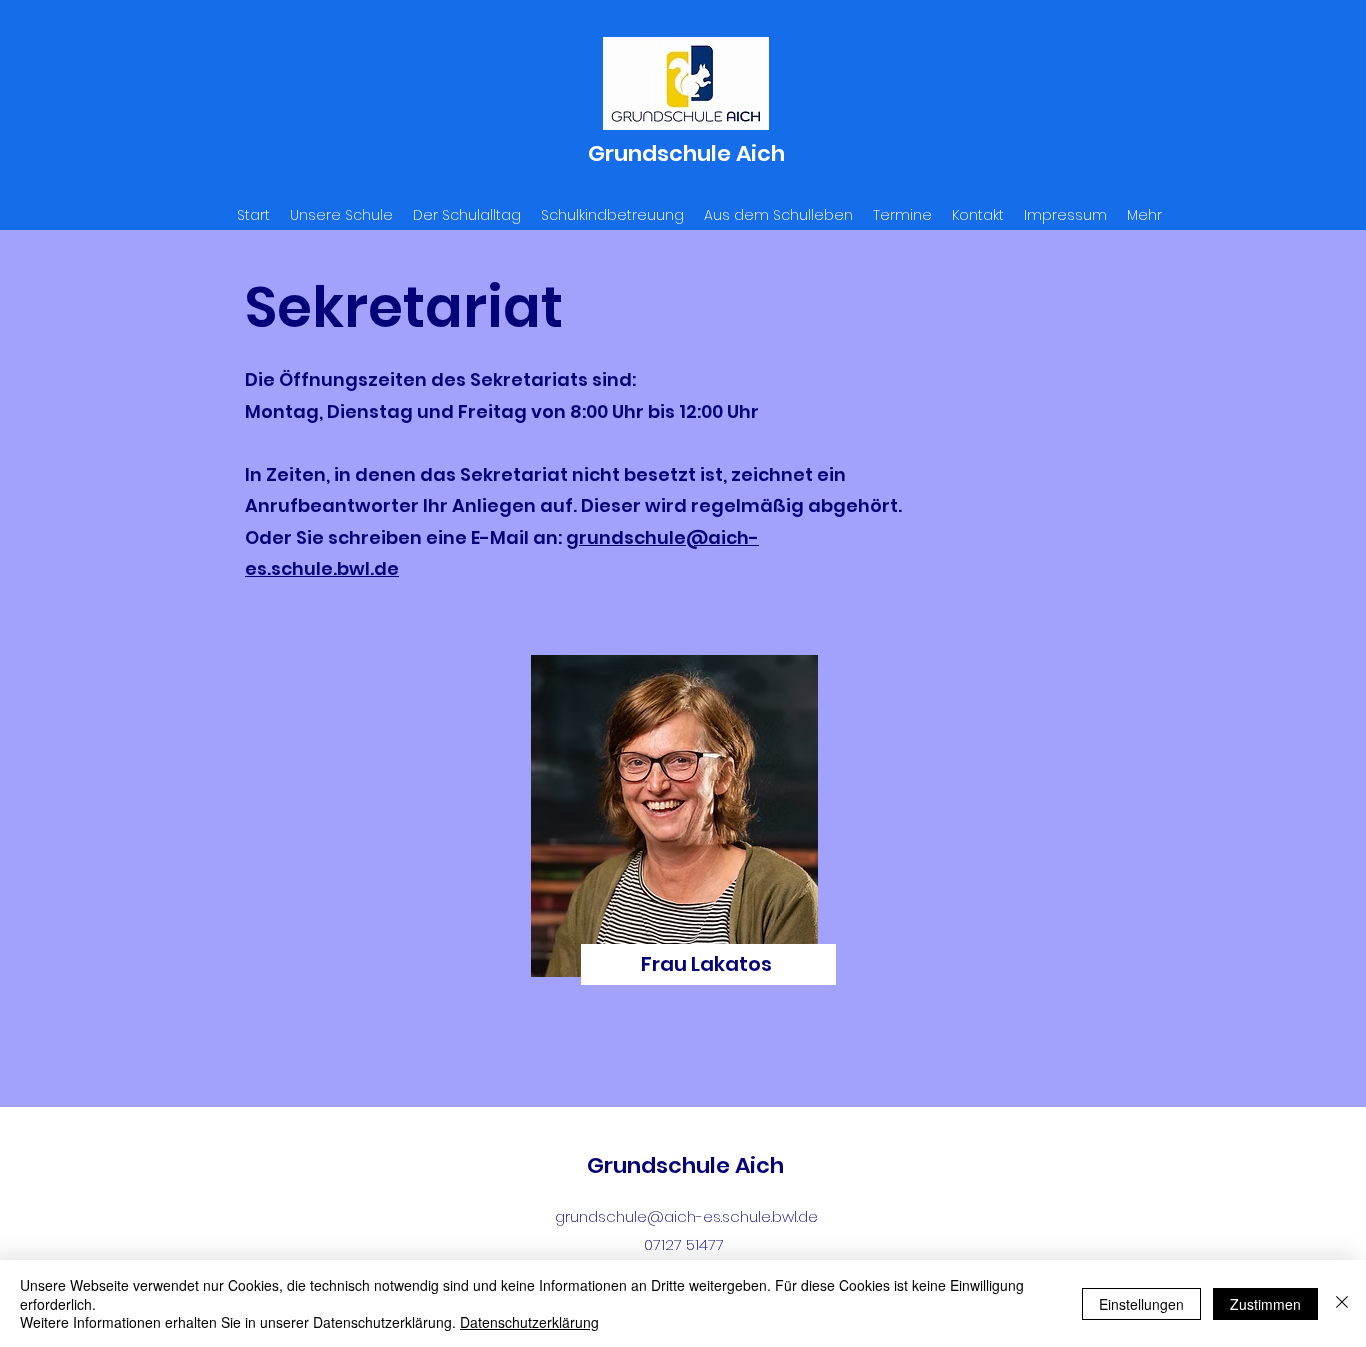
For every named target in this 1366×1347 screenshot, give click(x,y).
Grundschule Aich (686, 153)
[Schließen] (1342, 1303)
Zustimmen (1265, 1304)
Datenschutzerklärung (529, 1322)
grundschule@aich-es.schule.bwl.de (686, 1216)
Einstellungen (1141, 1304)
